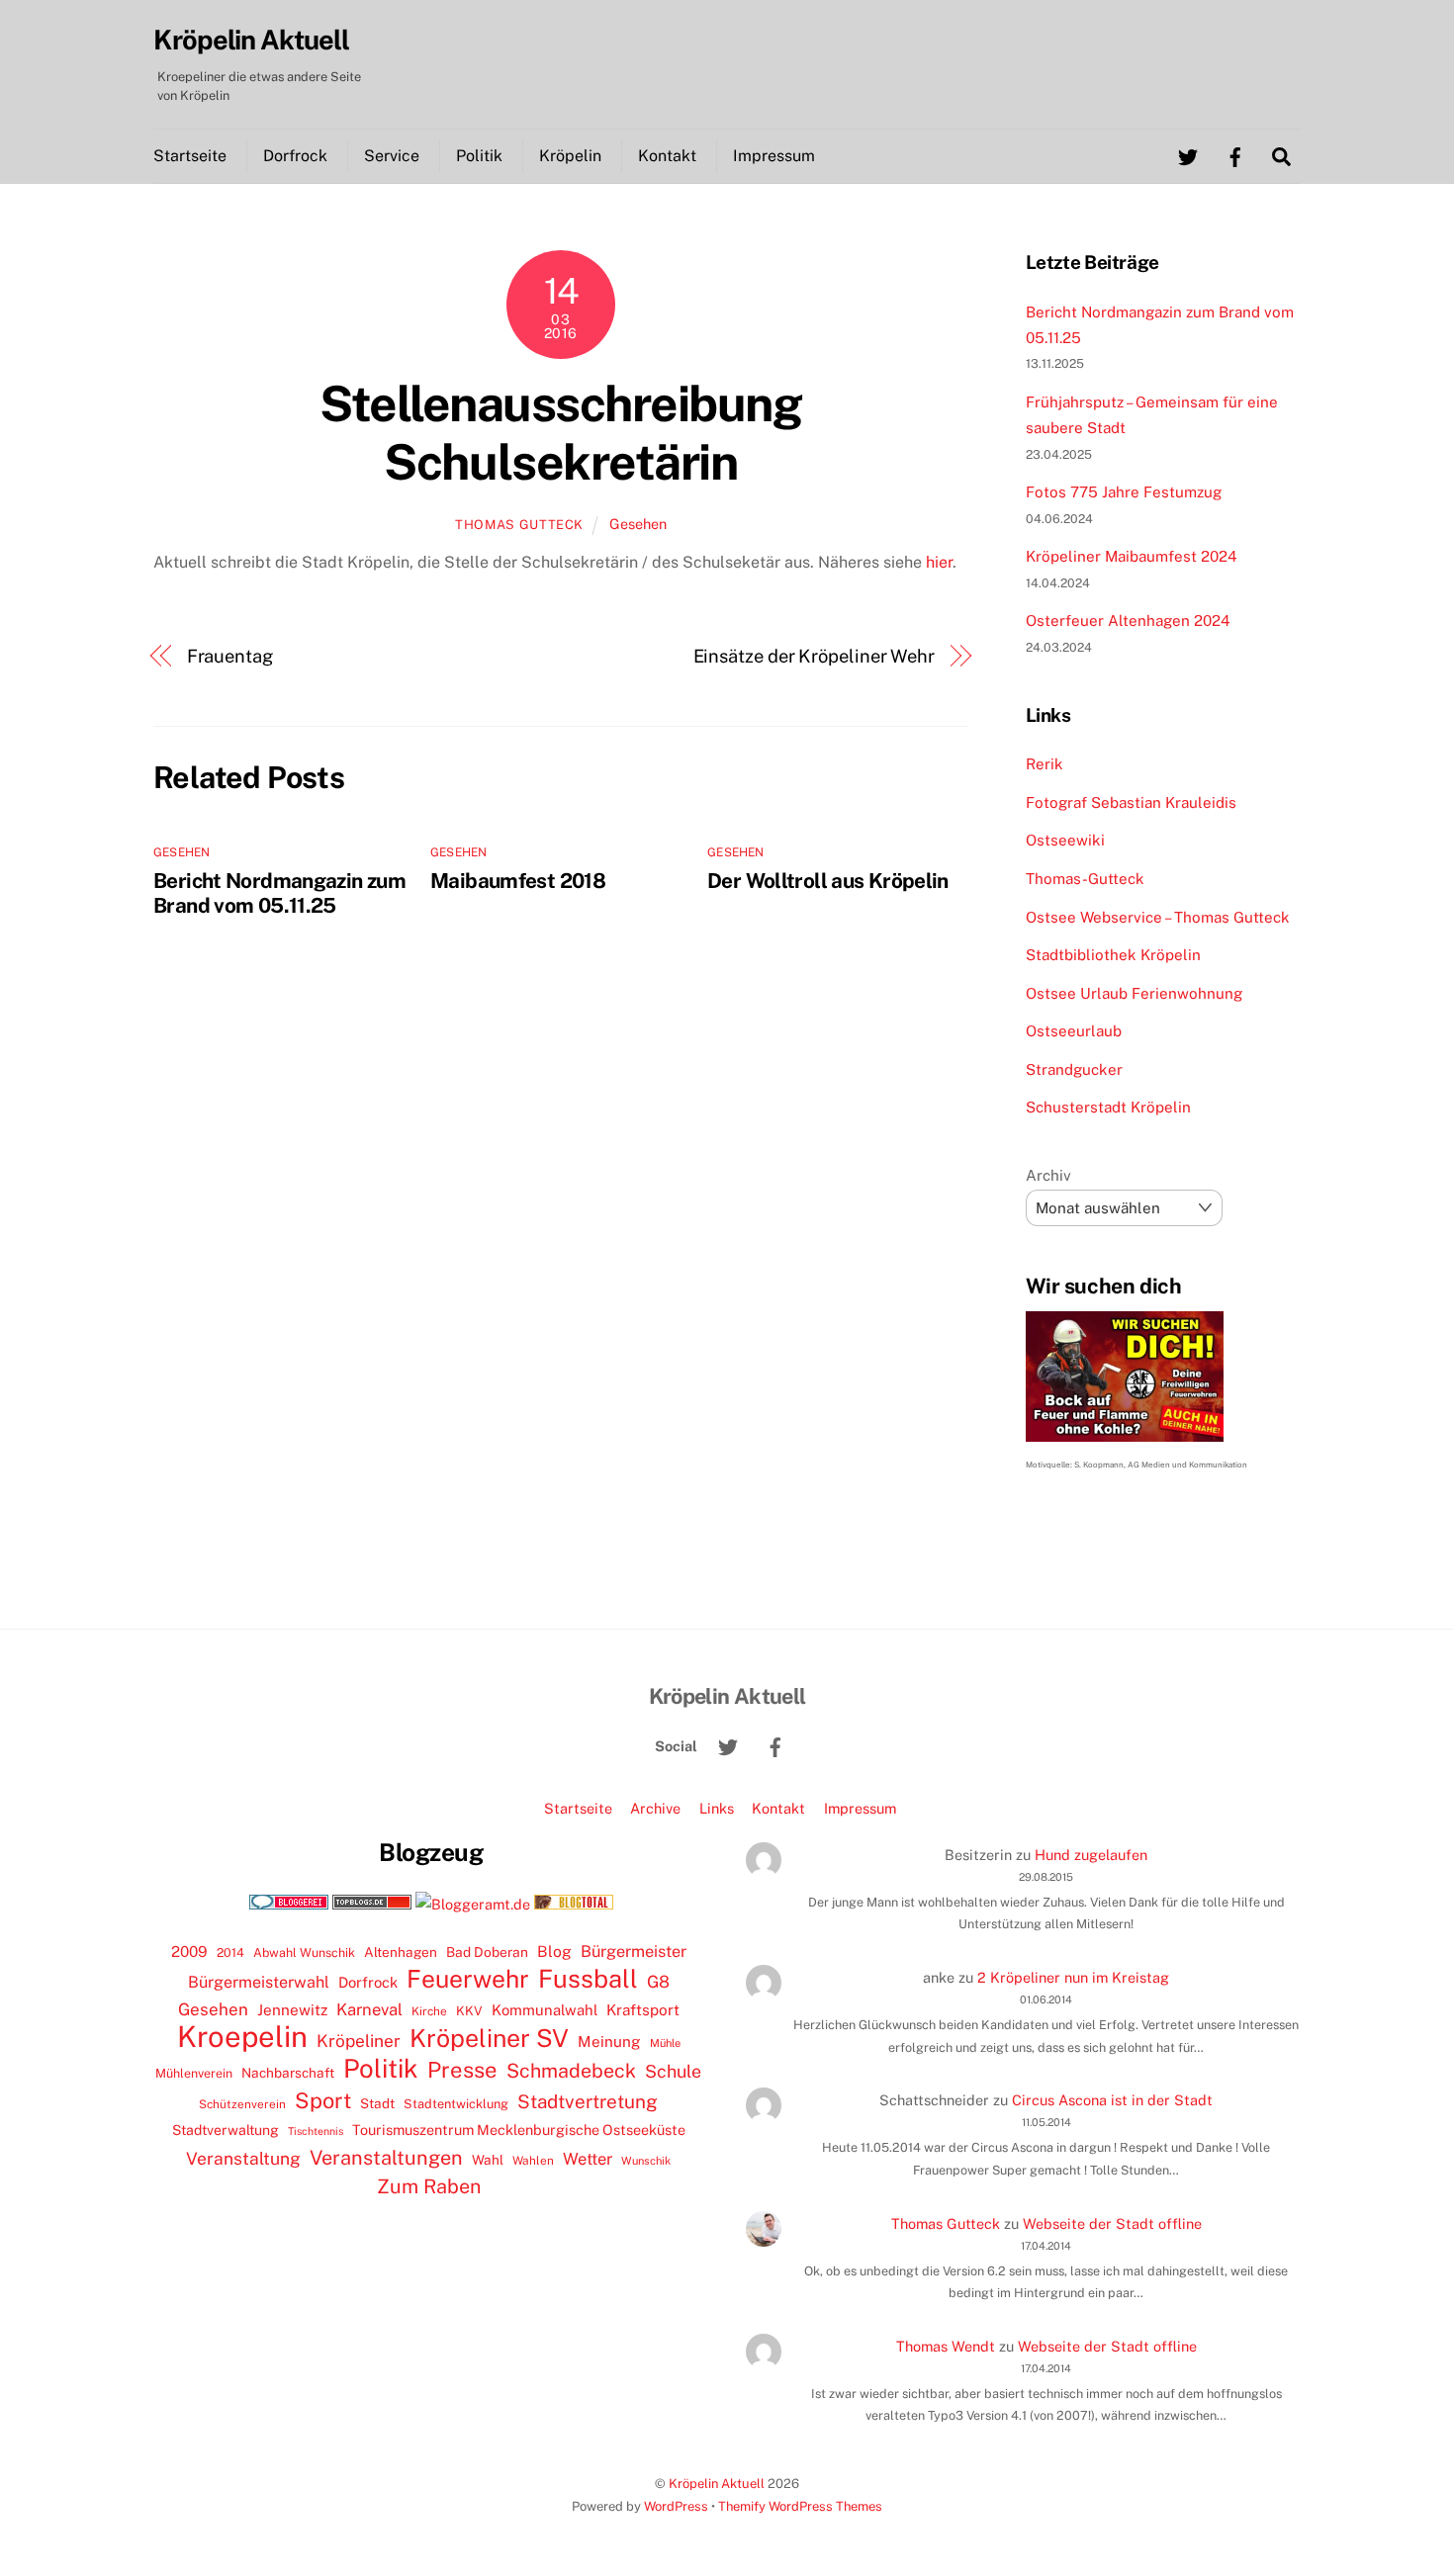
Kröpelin (570, 156)
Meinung (609, 2042)
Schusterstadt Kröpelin (1108, 1107)
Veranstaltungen (386, 2158)
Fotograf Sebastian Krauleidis (1131, 802)
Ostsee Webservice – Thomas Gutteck (1158, 917)
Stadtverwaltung (226, 2130)
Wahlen (533, 2161)
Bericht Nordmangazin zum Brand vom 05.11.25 (279, 893)
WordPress (676, 2506)
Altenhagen (401, 1952)
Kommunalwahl (545, 2010)
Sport (323, 2100)
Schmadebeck (571, 2070)
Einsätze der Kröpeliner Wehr (814, 656)
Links (717, 1808)
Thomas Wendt (946, 2346)
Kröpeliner (359, 2041)
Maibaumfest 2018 (518, 881)
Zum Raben (429, 2186)
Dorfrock (295, 156)
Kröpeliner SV (489, 2038)
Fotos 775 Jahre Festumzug (1124, 492)
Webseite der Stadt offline (1112, 2223)
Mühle (665, 2043)
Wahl (488, 2160)
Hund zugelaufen (1091, 1855)
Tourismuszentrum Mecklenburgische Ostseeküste (519, 2130)
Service (392, 156)
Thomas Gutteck (519, 525)
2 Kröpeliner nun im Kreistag (1073, 1977)
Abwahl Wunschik (304, 1953)
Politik (479, 156)
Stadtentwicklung (456, 2104)
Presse (462, 2070)
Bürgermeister (634, 1952)
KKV (469, 2011)
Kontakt (667, 156)
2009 (189, 1952)
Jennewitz (292, 2010)
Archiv (1048, 1175)
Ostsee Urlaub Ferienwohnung (1134, 993)
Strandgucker (1074, 1069)
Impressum (774, 156)
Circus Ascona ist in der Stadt (1112, 2100)
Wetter (588, 2159)
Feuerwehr (468, 1979)
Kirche (429, 2011)
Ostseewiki (1065, 840)
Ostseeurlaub (1074, 1031)
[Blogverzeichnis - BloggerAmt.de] (473, 1904)
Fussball (588, 1979)
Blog (554, 1952)
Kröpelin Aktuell (717, 2484)
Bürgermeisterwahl (259, 1982)
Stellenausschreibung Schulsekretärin (560, 433)
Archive (655, 1808)
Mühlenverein (194, 2073)
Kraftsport (643, 2010)
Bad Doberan (487, 1952)
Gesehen (638, 524)
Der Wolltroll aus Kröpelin (828, 881)
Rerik (1045, 764)
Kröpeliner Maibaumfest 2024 (1132, 556)
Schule (673, 2071)
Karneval (369, 2009)
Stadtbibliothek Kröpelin (1113, 955)
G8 (658, 1982)
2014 (230, 1953)
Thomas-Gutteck (1085, 879)
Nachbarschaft (288, 2073)
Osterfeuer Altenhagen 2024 (1128, 621)
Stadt (377, 2103)
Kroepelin (242, 2037)
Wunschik (646, 2160)
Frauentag (230, 656)
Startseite (190, 156)
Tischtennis (316, 2131)
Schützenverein (242, 2104)
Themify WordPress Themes (800, 2506)
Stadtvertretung (588, 2101)
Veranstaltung (243, 2158)
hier (939, 562)
